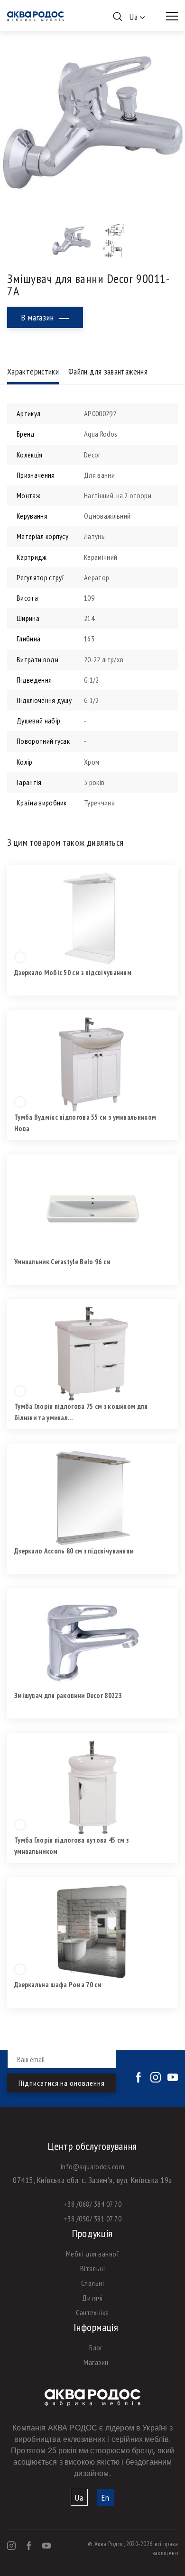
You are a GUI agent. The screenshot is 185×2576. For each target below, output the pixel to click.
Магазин (96, 2362)
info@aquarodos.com (93, 2166)
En (106, 2498)
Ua (79, 2498)
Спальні (92, 2283)
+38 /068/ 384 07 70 (92, 2204)
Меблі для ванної (93, 2254)
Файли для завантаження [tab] (108, 371)
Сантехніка (92, 2312)
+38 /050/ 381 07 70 (92, 2219)
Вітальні (93, 2268)
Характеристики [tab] (33, 371)
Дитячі (92, 2298)
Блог (96, 2348)
